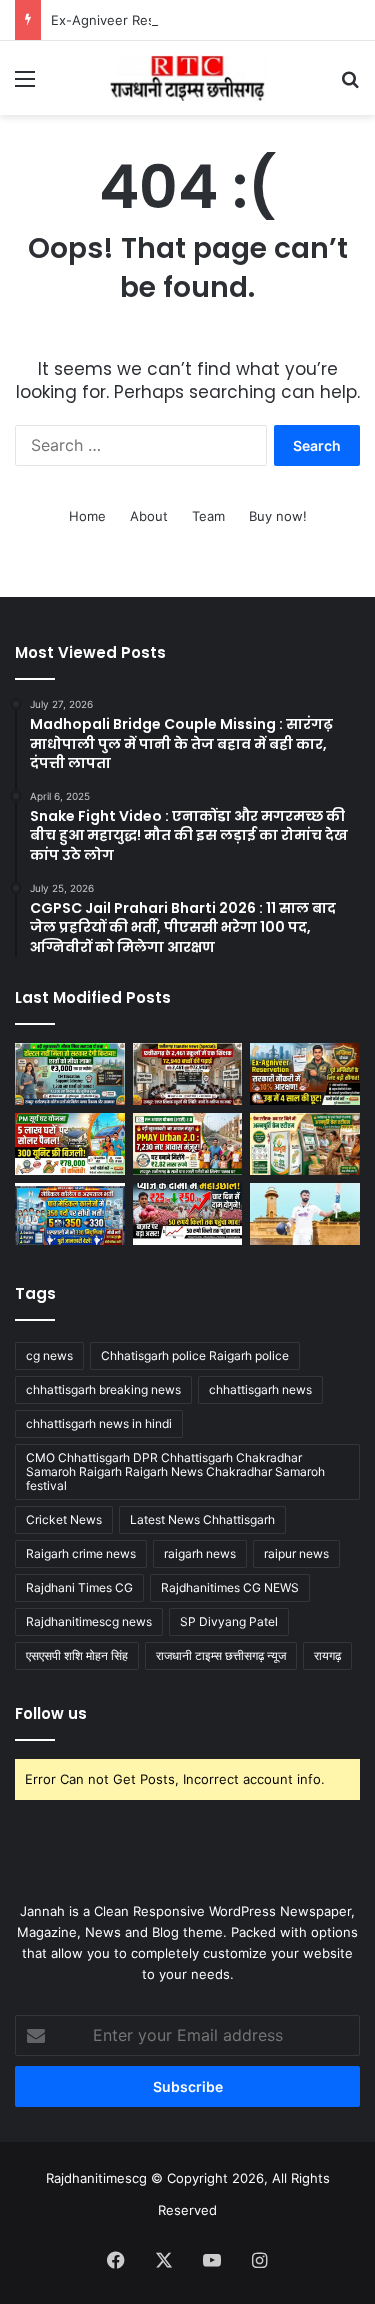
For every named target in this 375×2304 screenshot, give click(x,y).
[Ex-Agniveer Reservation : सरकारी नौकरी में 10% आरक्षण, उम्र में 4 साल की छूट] (305, 1074)
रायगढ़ (327, 1655)
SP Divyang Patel (229, 1621)
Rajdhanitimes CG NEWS (230, 1587)
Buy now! (278, 516)
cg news (49, 1355)
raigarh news (200, 1553)
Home (87, 516)
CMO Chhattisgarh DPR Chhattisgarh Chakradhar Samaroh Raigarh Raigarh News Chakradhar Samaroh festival (175, 1471)
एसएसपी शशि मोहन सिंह (77, 1655)
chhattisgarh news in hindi (99, 1423)
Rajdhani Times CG (79, 1587)
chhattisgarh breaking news (103, 1389)
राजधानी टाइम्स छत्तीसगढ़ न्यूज (221, 1655)
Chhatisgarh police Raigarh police (195, 1355)
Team (208, 516)
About (149, 516)
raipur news (296, 1553)
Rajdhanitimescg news (89, 1621)
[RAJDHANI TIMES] (188, 78)
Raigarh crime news (81, 1553)
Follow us (51, 1713)
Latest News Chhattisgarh (202, 1519)
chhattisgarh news (260, 1389)
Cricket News (64, 1519)
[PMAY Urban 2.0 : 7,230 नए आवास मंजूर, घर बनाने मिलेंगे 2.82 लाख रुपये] (188, 1144)
